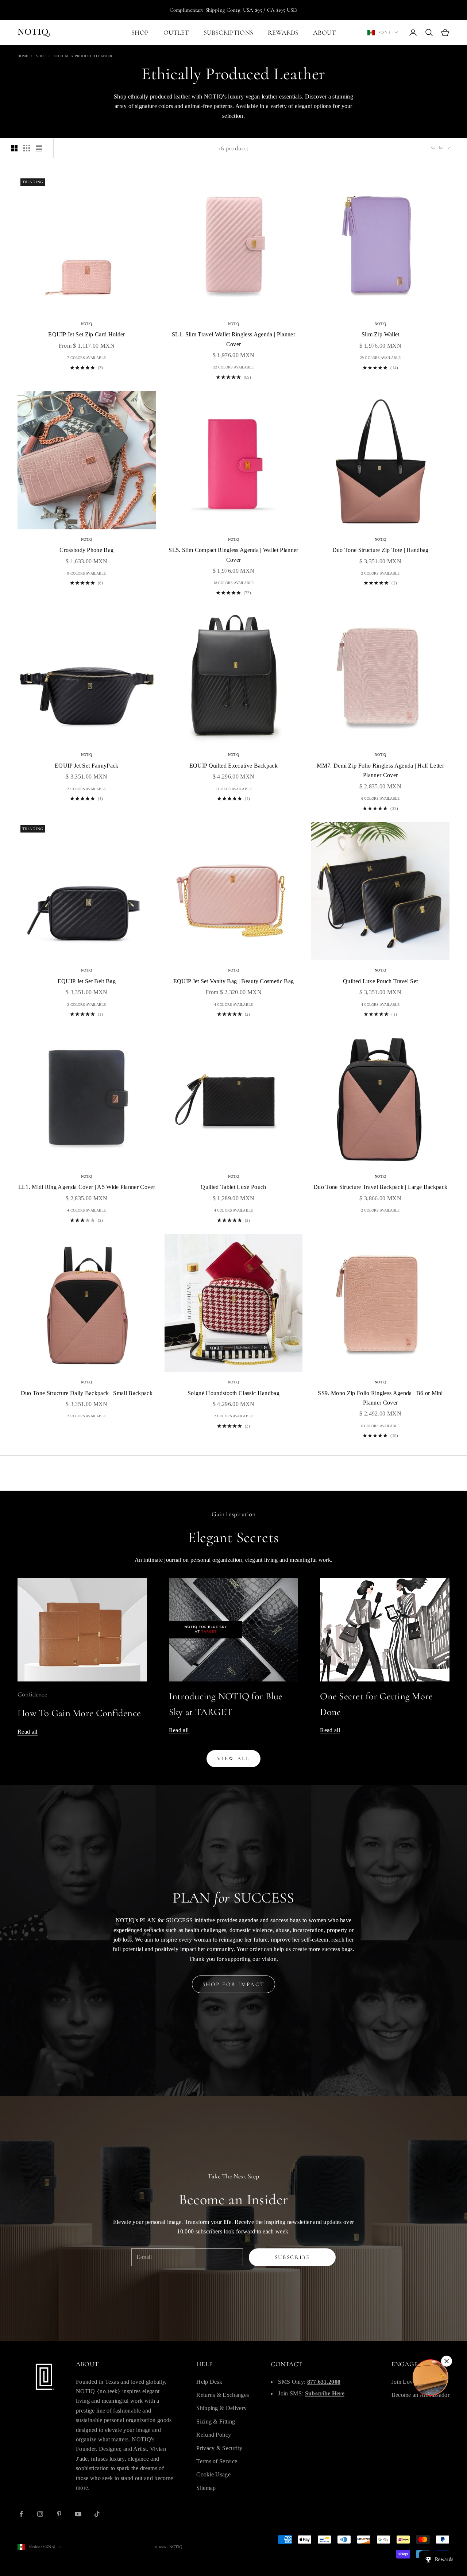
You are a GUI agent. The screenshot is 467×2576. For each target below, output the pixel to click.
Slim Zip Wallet (381, 334)
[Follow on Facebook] (21, 2514)
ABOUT (324, 32)
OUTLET (176, 32)
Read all (28, 1732)
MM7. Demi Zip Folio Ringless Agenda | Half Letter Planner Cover (380, 770)
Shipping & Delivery (221, 2408)
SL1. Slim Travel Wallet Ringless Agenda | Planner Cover (233, 339)
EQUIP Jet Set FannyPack (86, 766)
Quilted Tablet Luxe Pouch (233, 1187)
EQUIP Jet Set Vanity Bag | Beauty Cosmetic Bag (234, 981)
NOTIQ (87, 324)
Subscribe (292, 2257)
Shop (41, 56)
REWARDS (283, 32)
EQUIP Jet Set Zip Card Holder (86, 334)
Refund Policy (214, 2435)
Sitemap (206, 2488)
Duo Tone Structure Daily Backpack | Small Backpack (87, 1393)
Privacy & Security (219, 2448)
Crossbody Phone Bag (86, 550)
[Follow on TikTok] (97, 2514)
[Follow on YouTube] (78, 2514)
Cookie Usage (213, 2474)
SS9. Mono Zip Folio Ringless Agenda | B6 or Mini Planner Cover (380, 1398)
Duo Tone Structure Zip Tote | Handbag (381, 550)
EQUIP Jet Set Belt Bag (87, 981)
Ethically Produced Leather (83, 56)
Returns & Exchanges (223, 2395)
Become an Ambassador (420, 2395)
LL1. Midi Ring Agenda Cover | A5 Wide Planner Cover (87, 1187)
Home (23, 56)
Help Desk (209, 2382)
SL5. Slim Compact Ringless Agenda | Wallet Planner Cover (233, 555)
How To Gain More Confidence (79, 1713)
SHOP (140, 32)
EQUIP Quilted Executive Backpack (233, 766)
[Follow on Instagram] (40, 2514)
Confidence (32, 1694)
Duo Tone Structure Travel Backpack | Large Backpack (380, 1187)
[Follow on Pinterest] (59, 2514)
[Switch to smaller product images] (27, 148)
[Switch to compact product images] (39, 148)
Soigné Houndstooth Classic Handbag (233, 1393)
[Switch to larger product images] (14, 148)
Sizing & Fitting (216, 2421)
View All (233, 1758)
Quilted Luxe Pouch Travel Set (380, 981)
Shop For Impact (234, 1984)
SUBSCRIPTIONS (228, 32)
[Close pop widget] (447, 2361)
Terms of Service (217, 2461)
